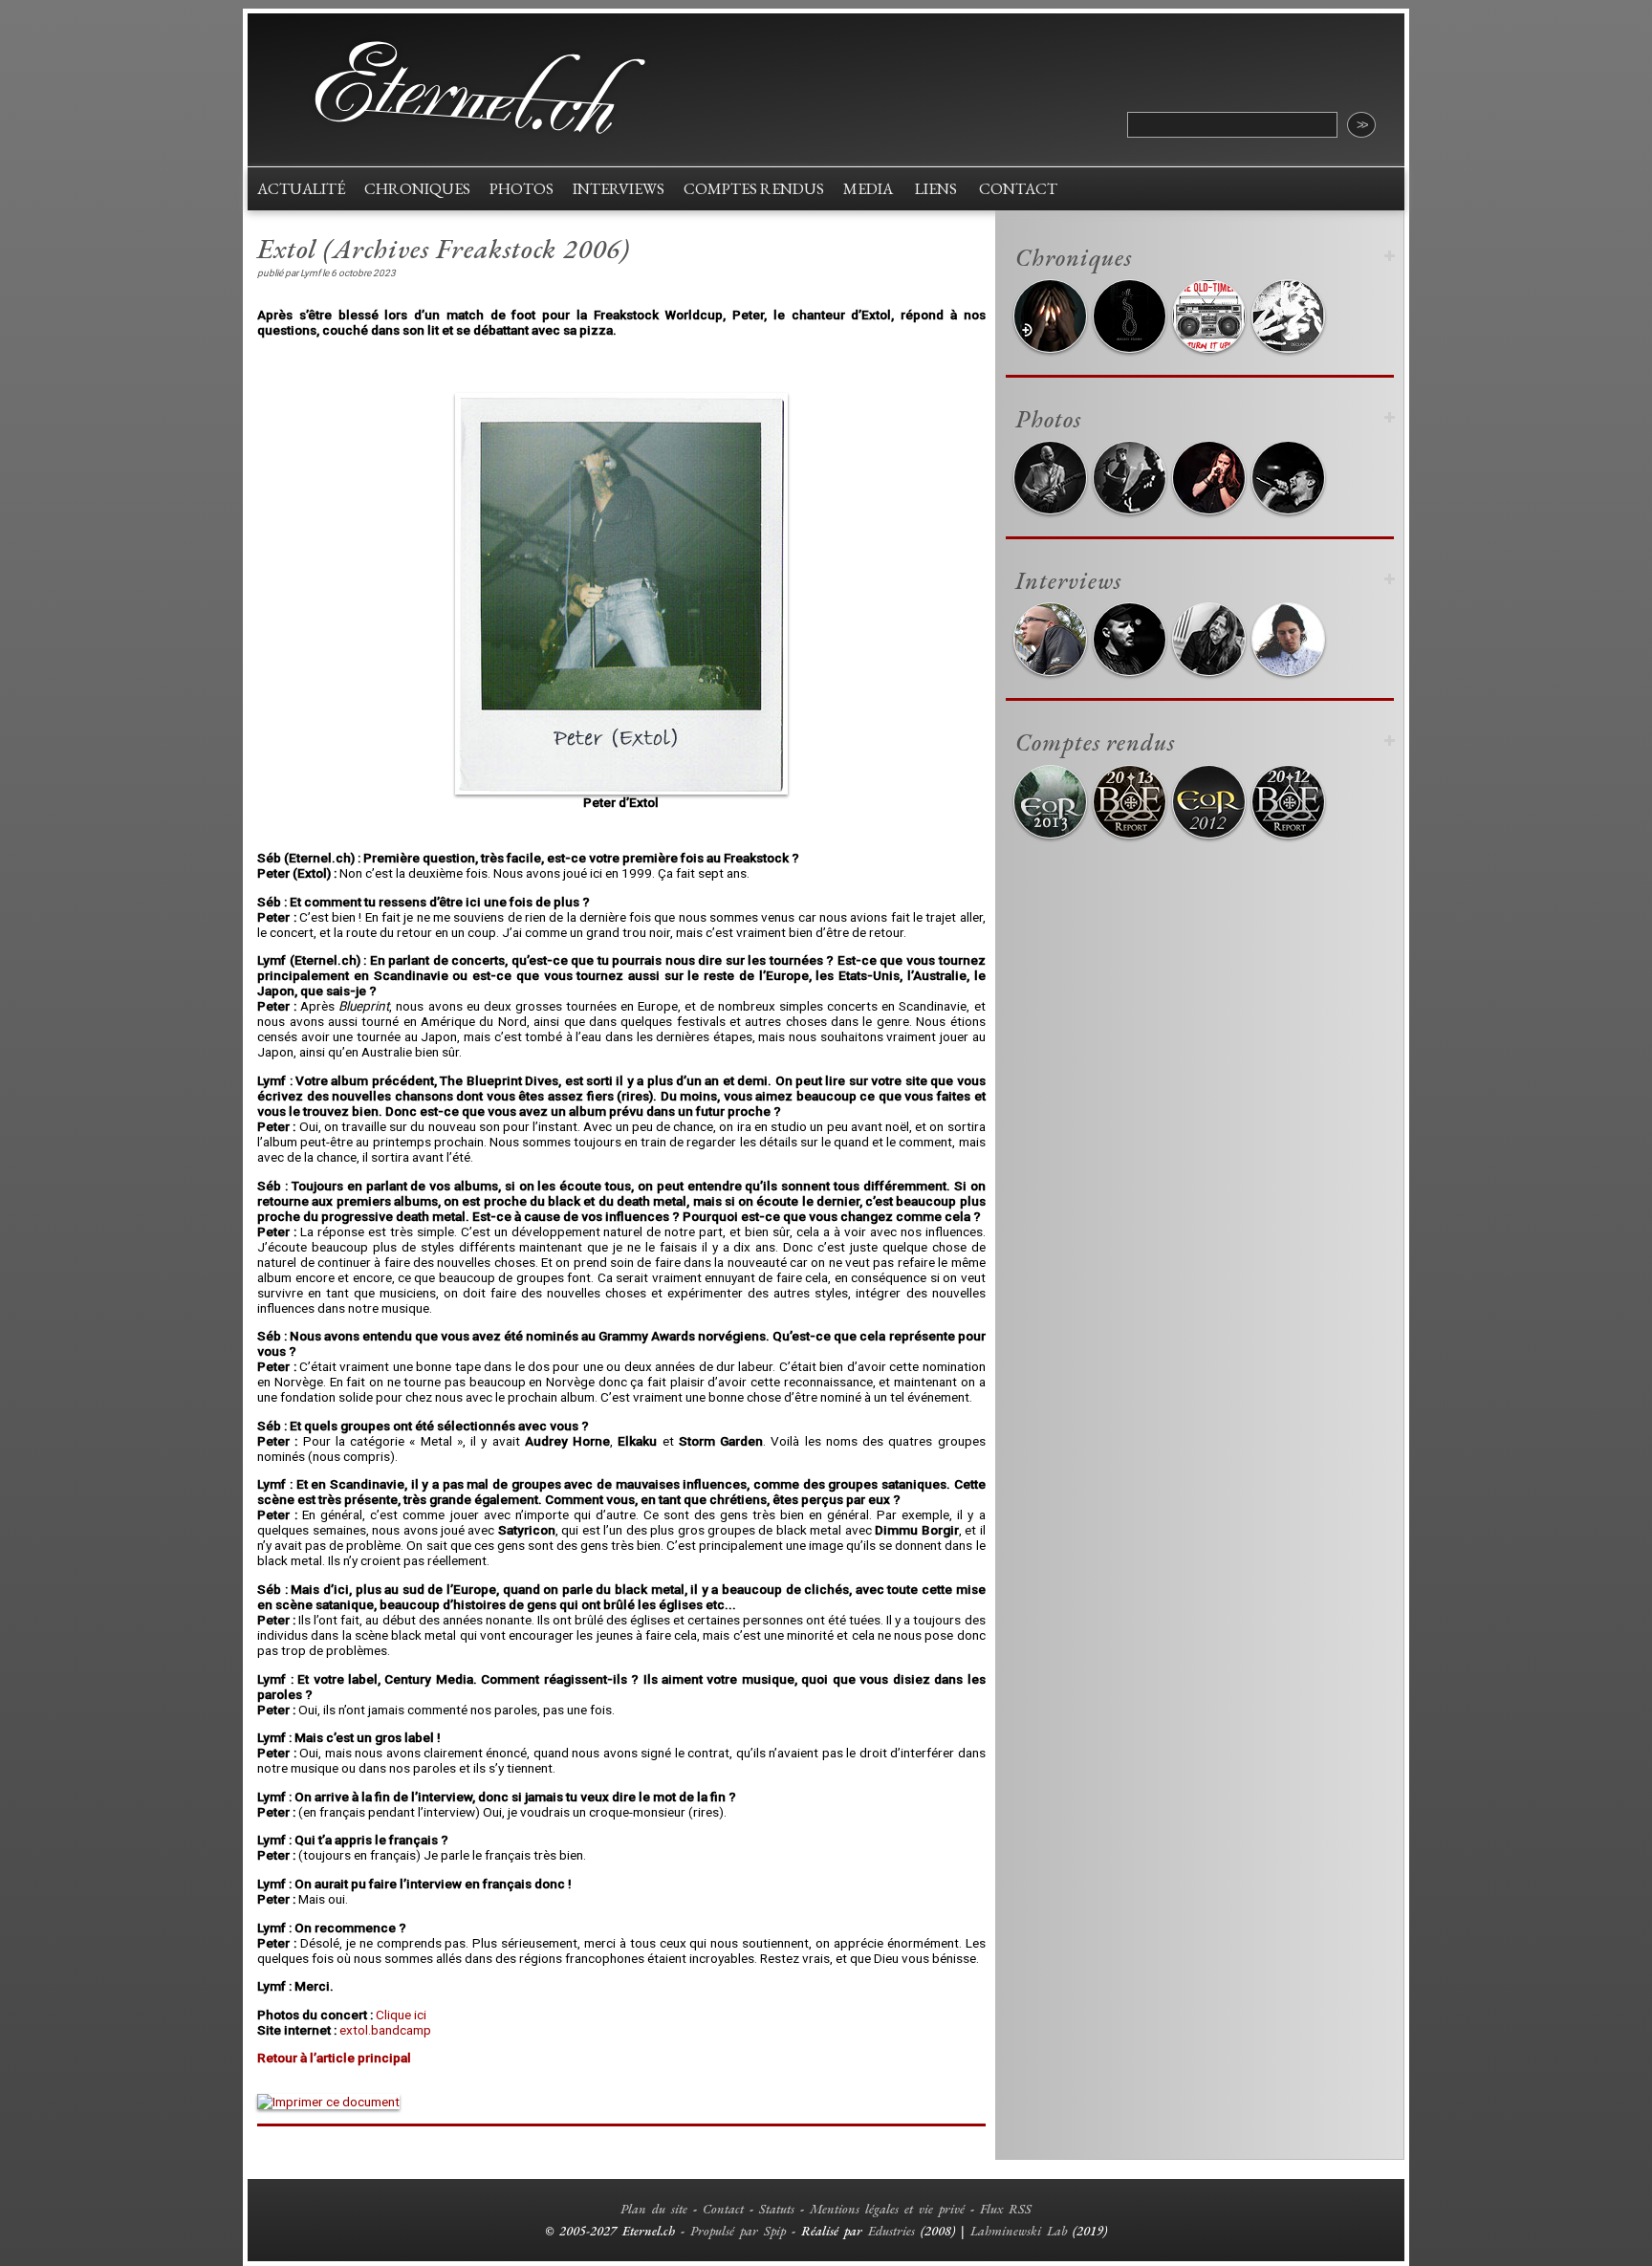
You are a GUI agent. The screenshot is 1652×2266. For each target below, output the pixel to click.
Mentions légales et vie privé (887, 2209)
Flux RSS (1006, 2209)
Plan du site (654, 2209)
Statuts (777, 2209)
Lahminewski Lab (1019, 2231)
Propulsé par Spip (738, 2231)
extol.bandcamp (385, 2030)
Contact (723, 2209)
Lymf (310, 273)
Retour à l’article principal (334, 2058)
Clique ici (401, 2015)
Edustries (891, 2231)
